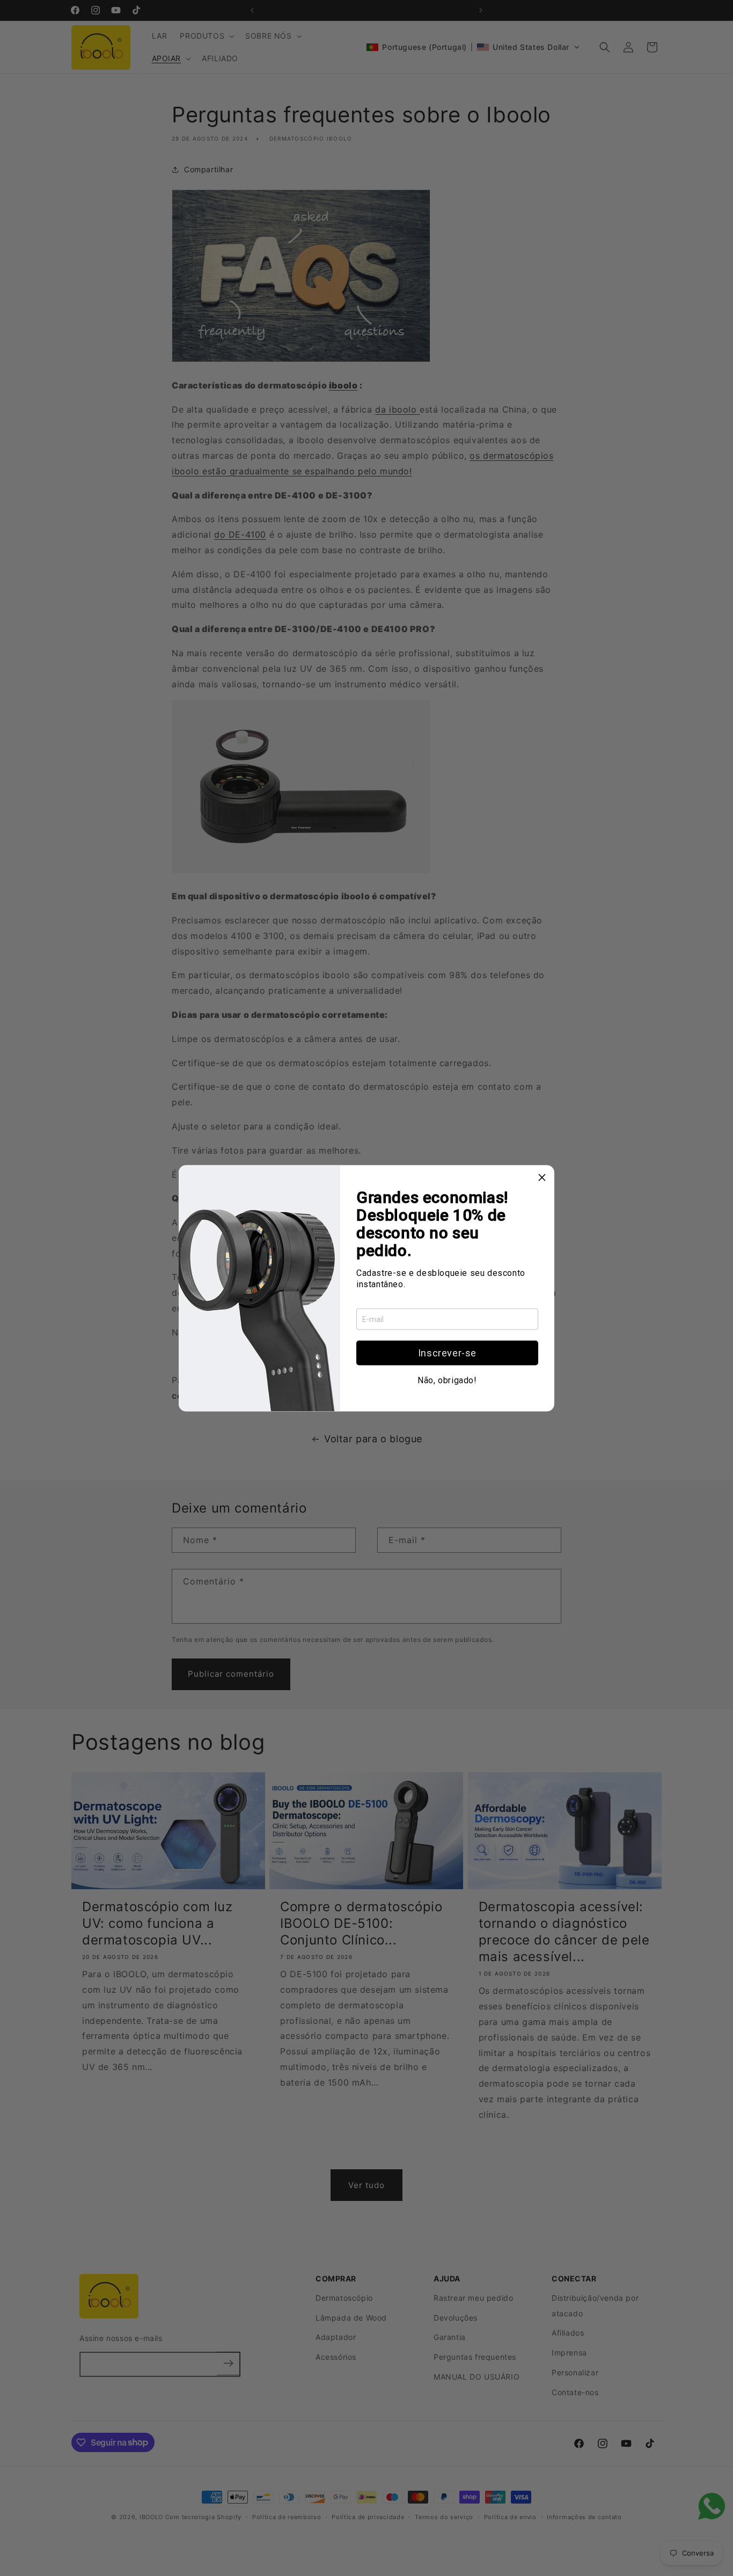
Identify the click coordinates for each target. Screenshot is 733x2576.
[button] (447, 1353)
